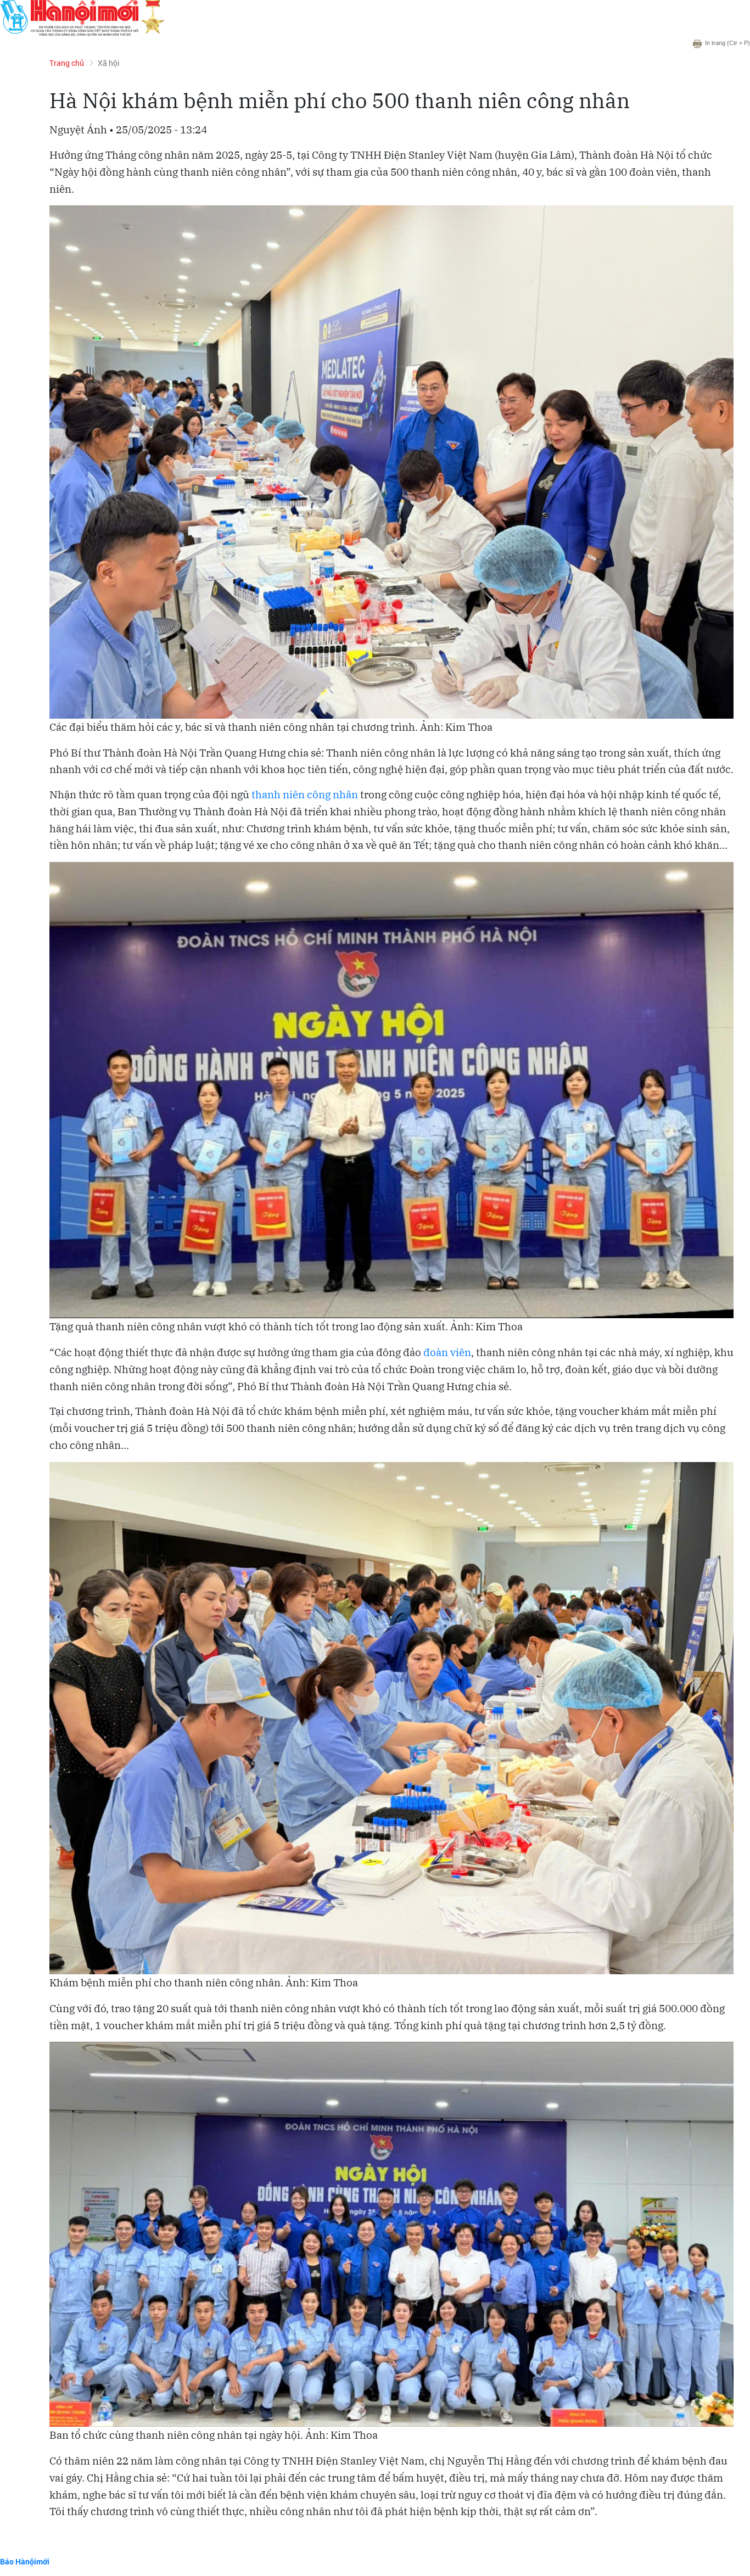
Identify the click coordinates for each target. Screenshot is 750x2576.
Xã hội (109, 63)
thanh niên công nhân (305, 794)
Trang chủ (67, 63)
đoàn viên (447, 1352)
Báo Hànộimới (25, 2561)
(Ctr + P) (727, 43)
